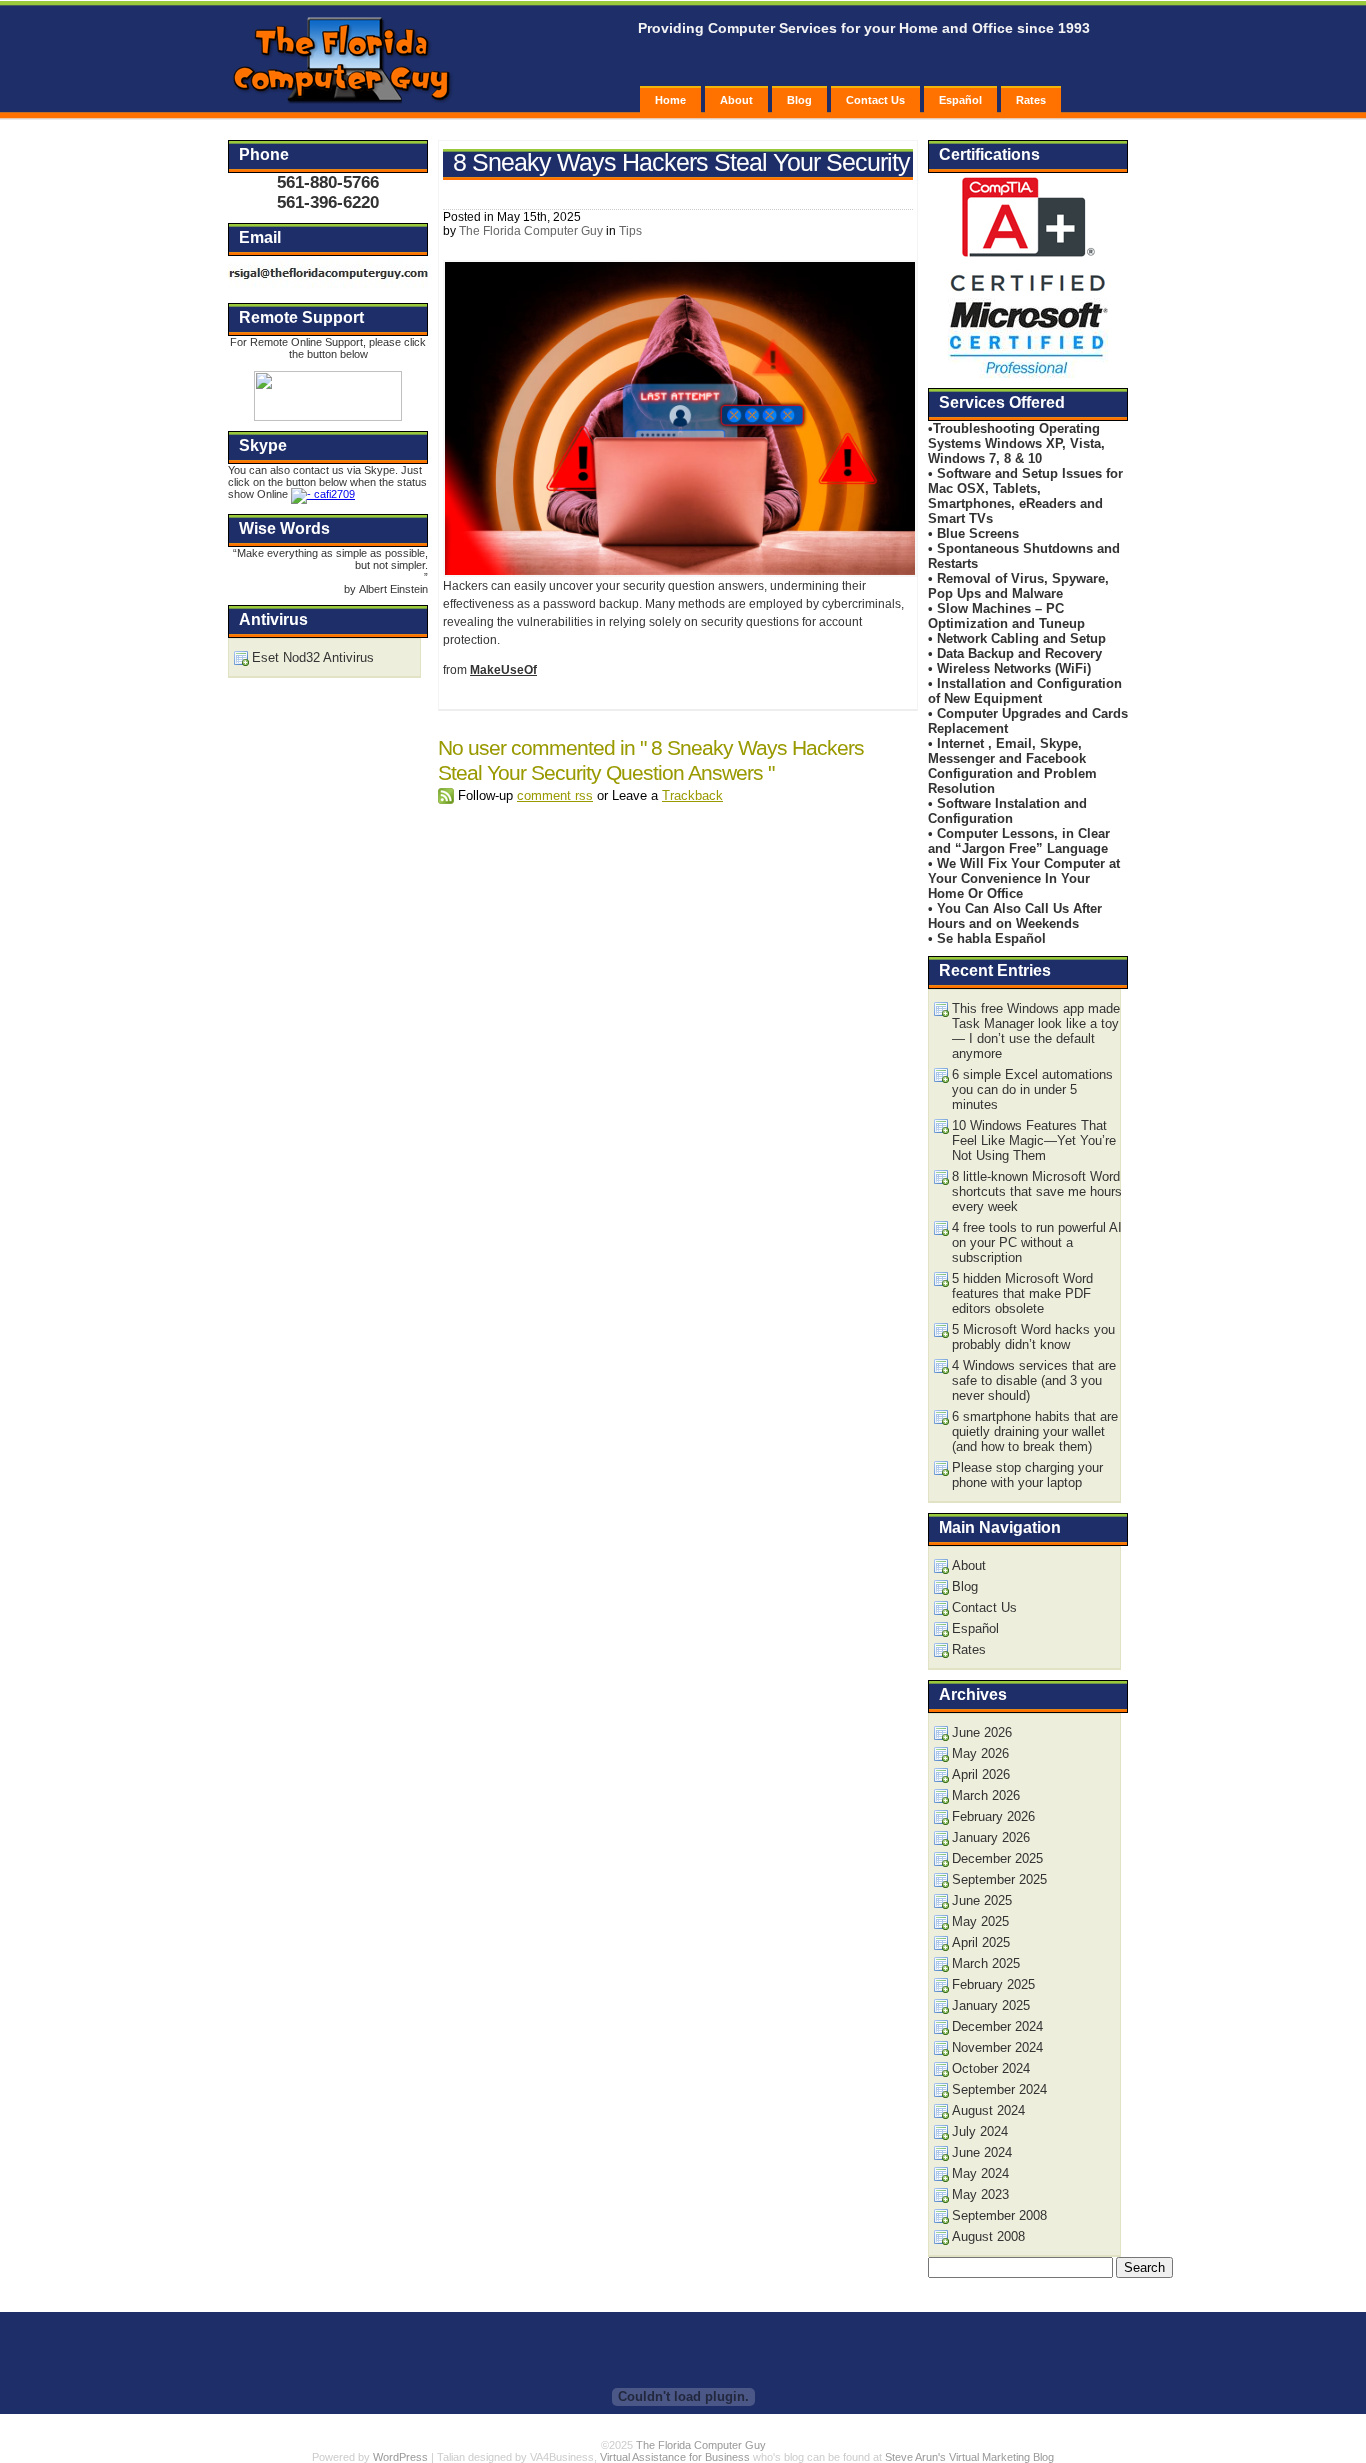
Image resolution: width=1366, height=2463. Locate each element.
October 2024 (991, 2068)
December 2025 (997, 1858)
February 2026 (993, 1816)
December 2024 (997, 2026)
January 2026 (991, 1837)
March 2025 (986, 1963)
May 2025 (980, 1921)
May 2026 (980, 1753)
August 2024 (988, 2110)
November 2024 (997, 2047)
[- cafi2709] (323, 494)
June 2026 (982, 1732)
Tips (630, 231)
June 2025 (982, 1900)
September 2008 (999, 2215)
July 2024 (980, 2131)
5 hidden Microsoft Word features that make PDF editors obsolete (1022, 1293)
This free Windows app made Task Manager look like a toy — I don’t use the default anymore (1036, 1031)
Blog (799, 100)
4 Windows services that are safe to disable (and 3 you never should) (1034, 1380)
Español (960, 100)
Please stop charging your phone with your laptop (1027, 1475)
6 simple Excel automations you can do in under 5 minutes (1032, 1089)
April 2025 (981, 1942)
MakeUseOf (503, 670)
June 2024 (982, 2152)
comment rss (555, 795)
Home (670, 100)
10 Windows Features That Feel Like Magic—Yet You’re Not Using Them (1034, 1140)
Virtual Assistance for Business (675, 2457)
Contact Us (875, 100)
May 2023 (980, 2194)
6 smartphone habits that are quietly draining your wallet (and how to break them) (1035, 1431)
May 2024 (980, 2173)
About (736, 100)
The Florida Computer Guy (531, 231)
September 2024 (999, 2089)
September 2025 (999, 1879)
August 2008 (988, 2236)
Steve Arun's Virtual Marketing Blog (969, 2457)
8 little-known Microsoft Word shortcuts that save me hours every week (1037, 1191)
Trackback (692, 795)
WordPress (400, 2457)
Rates (1031, 100)
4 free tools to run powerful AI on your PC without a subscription (1037, 1242)
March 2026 (986, 1795)
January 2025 (991, 2005)
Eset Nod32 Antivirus (313, 657)
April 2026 (981, 1774)
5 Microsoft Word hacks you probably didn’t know (1033, 1337)
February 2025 (993, 1984)
